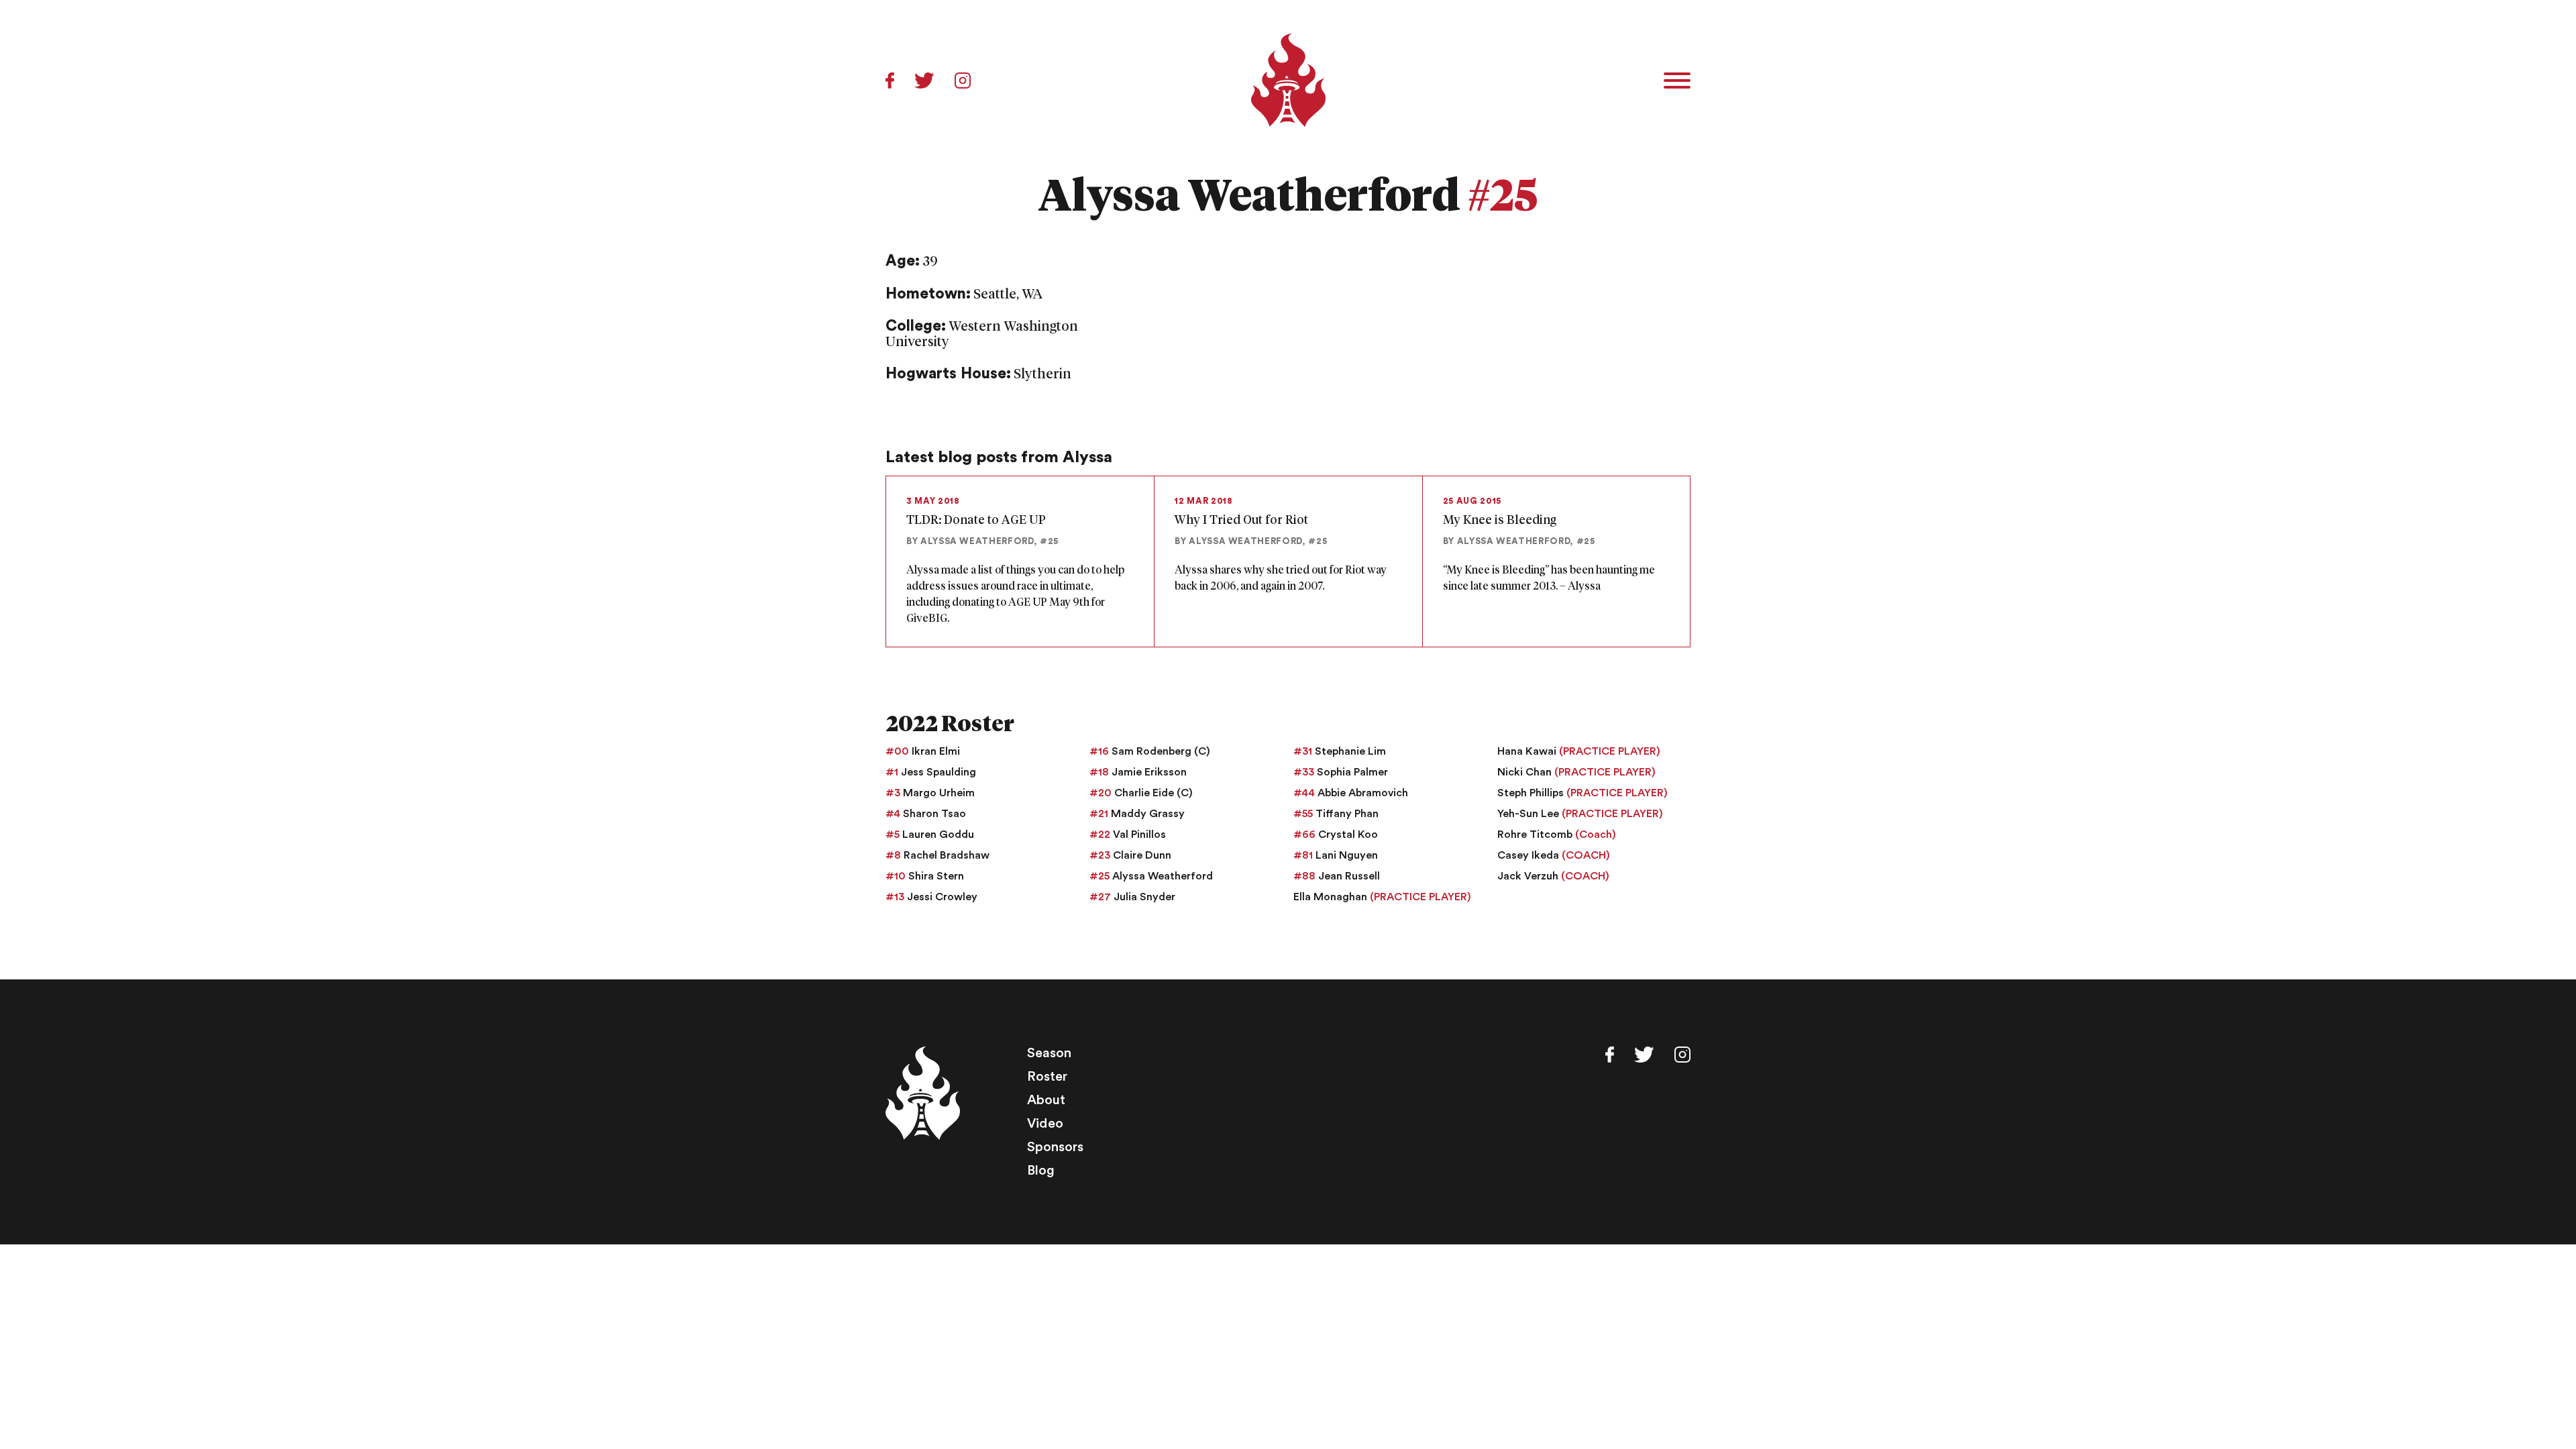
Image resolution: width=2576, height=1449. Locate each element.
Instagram (963, 80)
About (1046, 1100)
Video (1045, 1124)
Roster (1047, 1077)
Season (1049, 1053)
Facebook (890, 80)
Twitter (924, 80)
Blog (1041, 1171)
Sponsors (1055, 1147)
